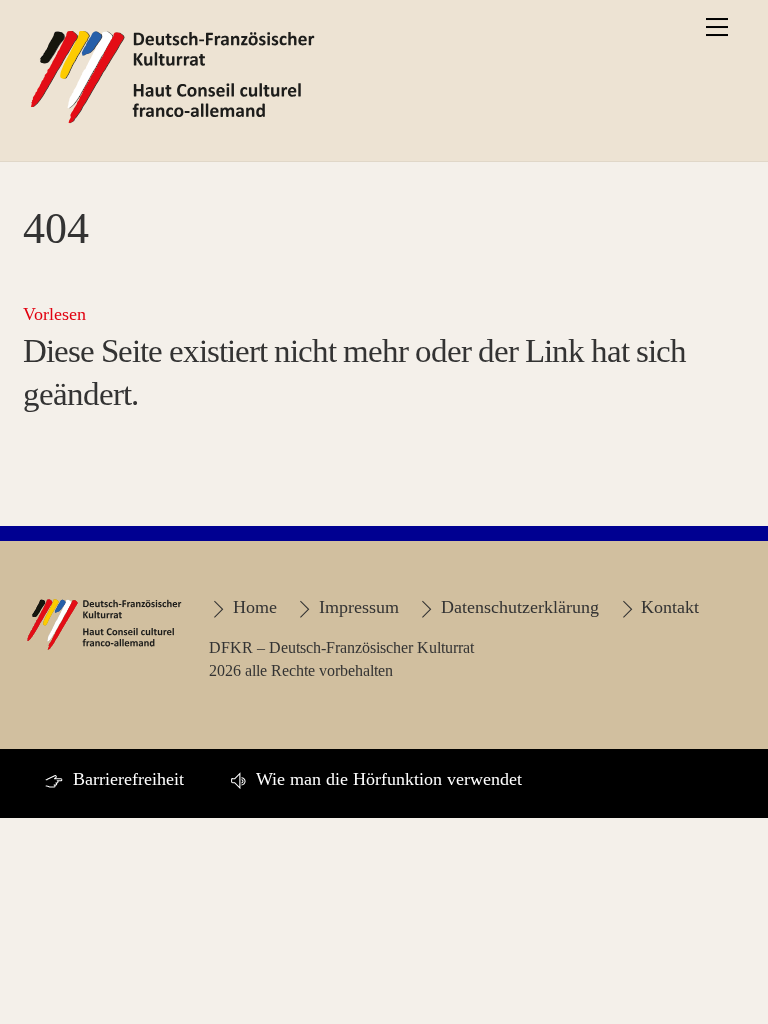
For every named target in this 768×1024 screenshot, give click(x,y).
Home (252, 607)
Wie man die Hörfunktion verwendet (386, 779)
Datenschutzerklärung (517, 607)
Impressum (356, 607)
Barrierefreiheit (126, 779)
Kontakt (667, 607)
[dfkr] (173, 123)
